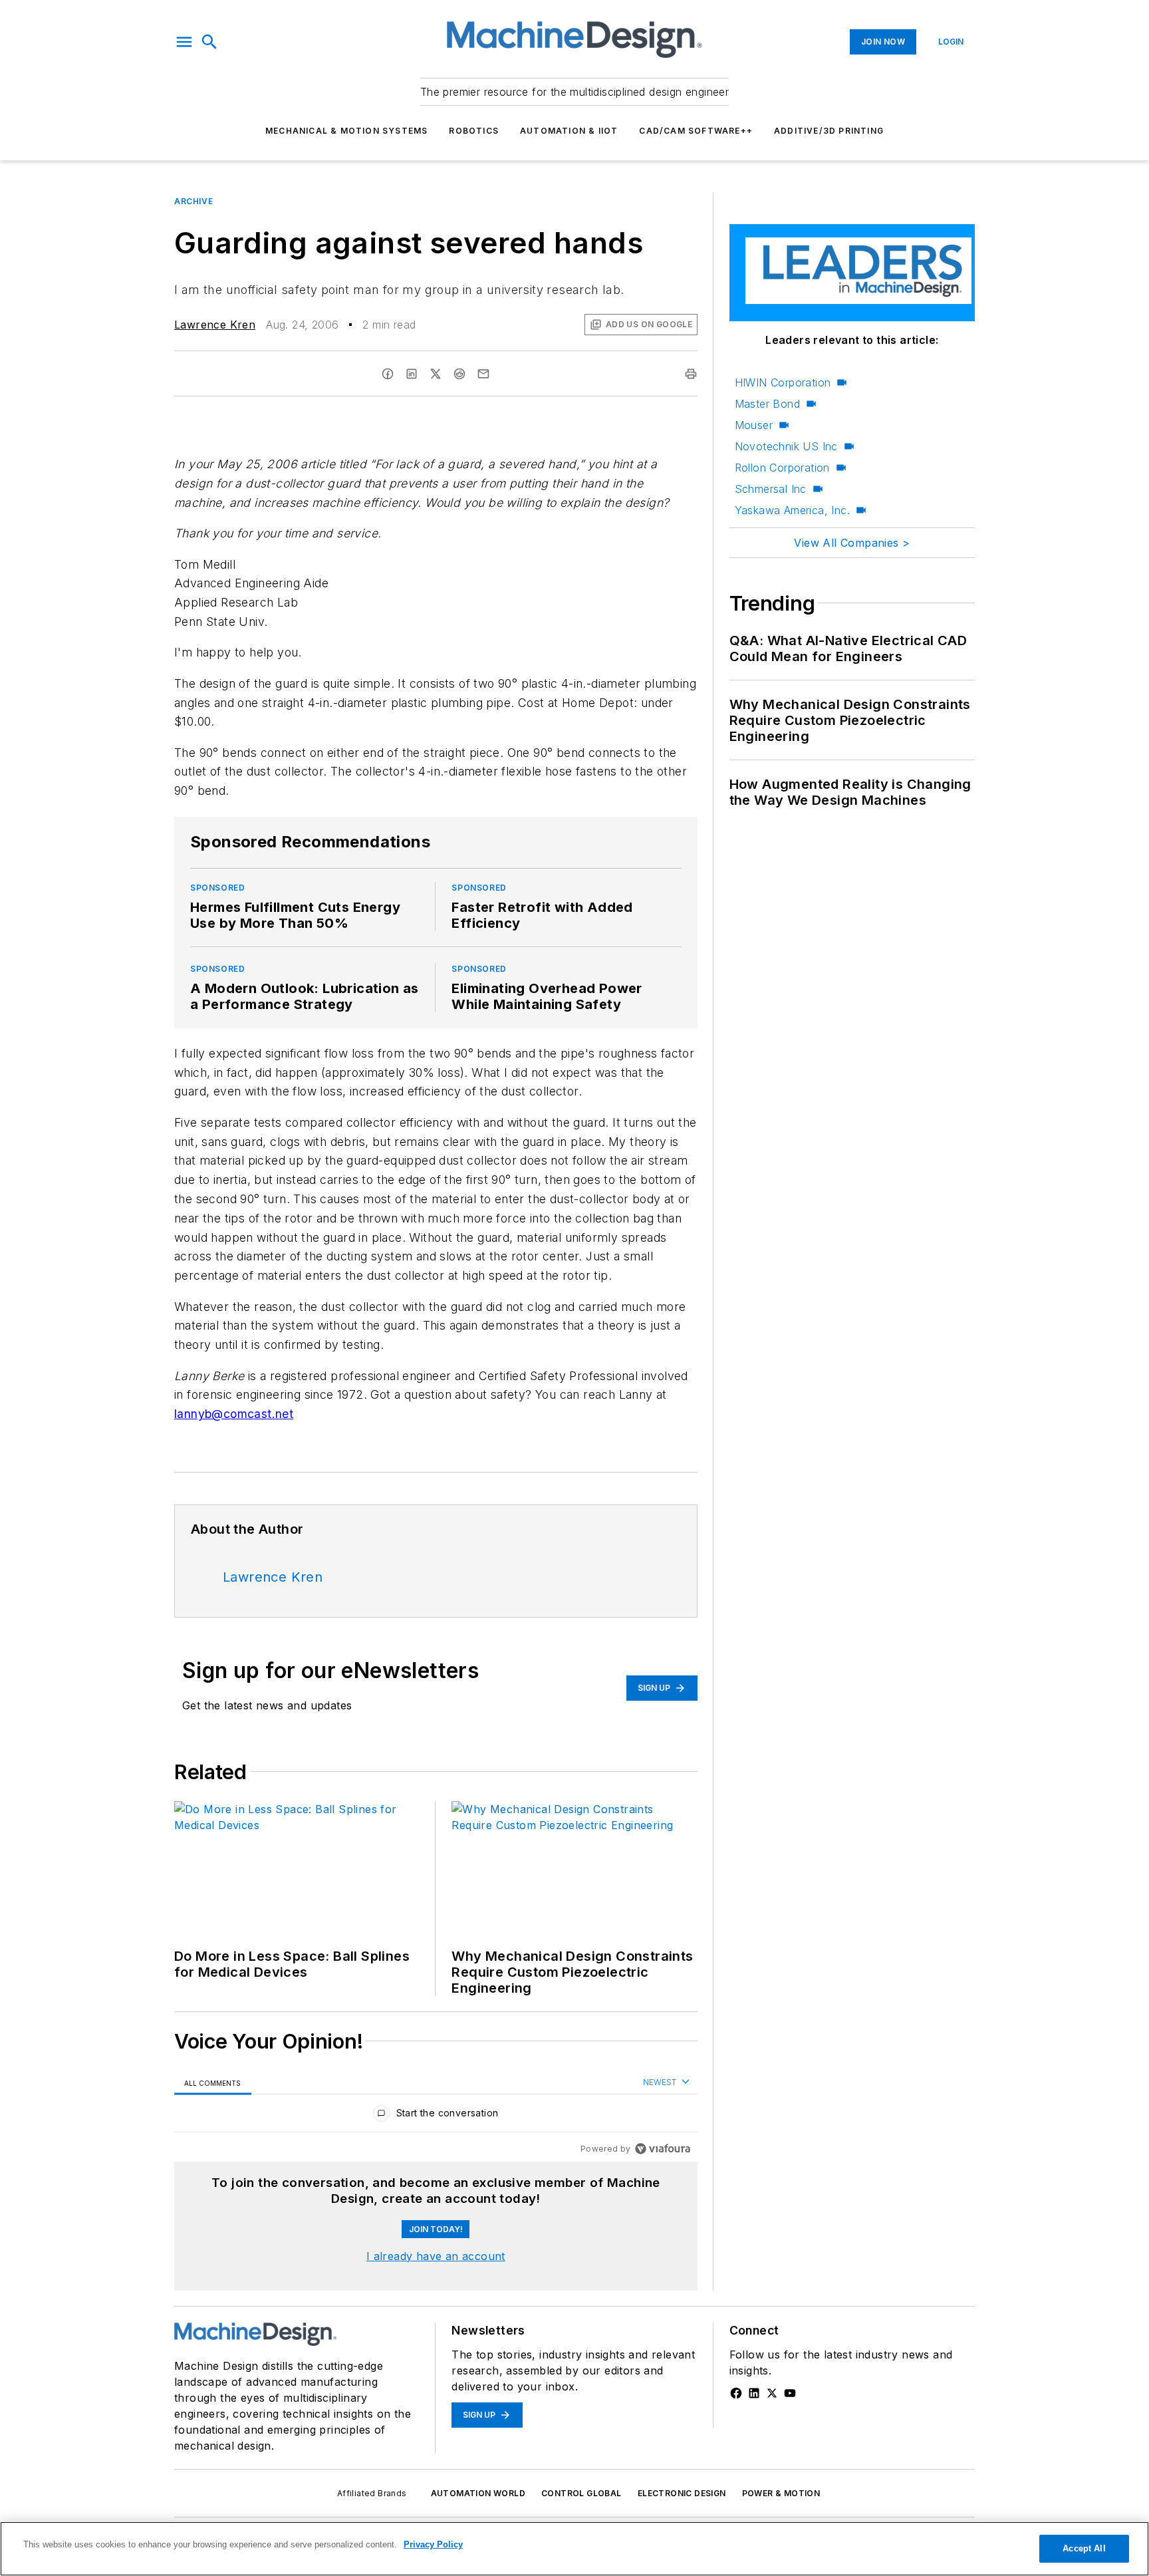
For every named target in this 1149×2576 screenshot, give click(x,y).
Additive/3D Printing (829, 131)
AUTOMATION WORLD (478, 2493)
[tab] (213, 2083)
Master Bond (767, 404)
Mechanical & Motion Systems (346, 131)
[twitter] (436, 374)
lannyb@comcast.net (234, 1414)
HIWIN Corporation (783, 382)
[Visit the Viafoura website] (663, 2149)
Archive (193, 201)
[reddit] (459, 374)
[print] (691, 374)
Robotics (474, 131)
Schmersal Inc (771, 489)
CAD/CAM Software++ (696, 131)
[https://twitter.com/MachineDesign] (772, 2393)
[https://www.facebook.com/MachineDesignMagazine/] (736, 2393)
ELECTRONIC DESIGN (682, 2493)
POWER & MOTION (781, 2493)
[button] (184, 42)
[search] (209, 42)
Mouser (754, 425)
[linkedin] (412, 374)
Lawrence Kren (215, 325)
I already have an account (436, 2256)
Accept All (1084, 2548)
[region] (436, 2116)
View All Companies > (852, 543)
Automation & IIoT (569, 131)
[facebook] (388, 374)
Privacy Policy (433, 2544)
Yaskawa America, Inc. (792, 510)
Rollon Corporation (782, 468)
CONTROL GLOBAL (581, 2493)
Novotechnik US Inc (786, 446)
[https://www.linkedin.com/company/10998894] (754, 2393)
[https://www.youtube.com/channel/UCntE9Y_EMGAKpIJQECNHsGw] (790, 2393)
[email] (483, 374)
